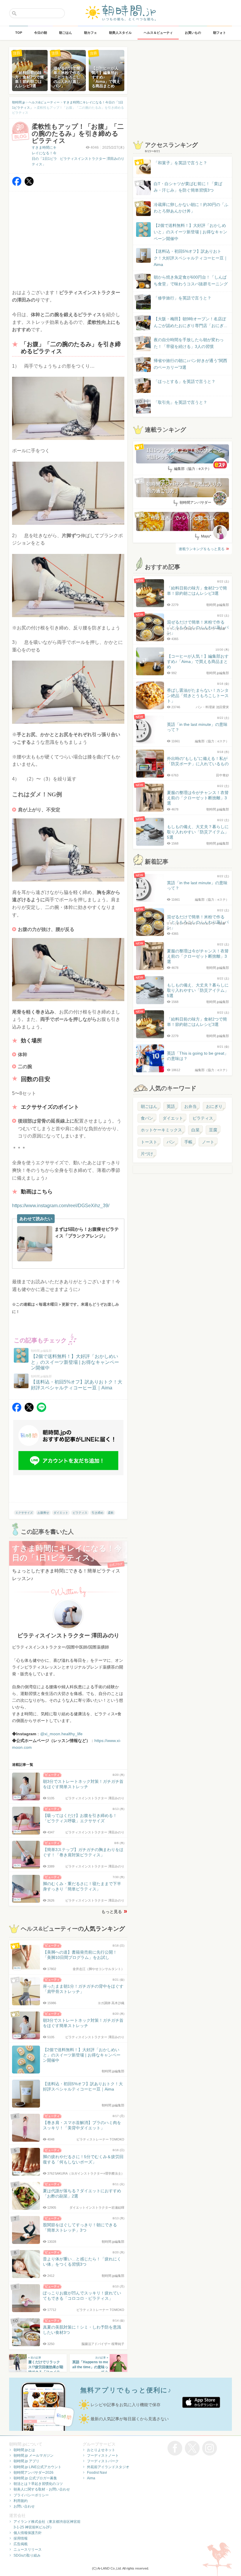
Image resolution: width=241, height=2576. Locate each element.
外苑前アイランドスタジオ (108, 2467)
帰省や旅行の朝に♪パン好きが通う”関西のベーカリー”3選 (190, 364)
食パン (147, 1118)
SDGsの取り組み (27, 2555)
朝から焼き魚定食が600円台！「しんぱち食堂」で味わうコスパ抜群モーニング (191, 280)
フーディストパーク (103, 2461)
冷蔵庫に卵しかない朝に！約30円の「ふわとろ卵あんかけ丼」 (191, 208)
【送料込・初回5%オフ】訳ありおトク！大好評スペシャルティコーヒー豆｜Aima (191, 258)
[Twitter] (29, 184)
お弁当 (190, 1106)
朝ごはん (149, 1106)
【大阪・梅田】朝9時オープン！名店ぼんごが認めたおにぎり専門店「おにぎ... (190, 322)
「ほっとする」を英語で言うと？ (185, 381)
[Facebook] (17, 184)
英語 (171, 1106)
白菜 (195, 1130)
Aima (91, 2478)
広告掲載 (21, 2544)
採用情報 (21, 2538)
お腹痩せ (43, 1513)
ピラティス (80, 1513)
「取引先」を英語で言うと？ (180, 402)
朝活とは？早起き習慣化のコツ (38, 2484)
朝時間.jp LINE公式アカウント (37, 2467)
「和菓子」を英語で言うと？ (180, 163)
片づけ (147, 1154)
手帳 (188, 1142)
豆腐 (213, 1130)
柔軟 (111, 1513)
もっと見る (112, 1912)
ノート (208, 1142)
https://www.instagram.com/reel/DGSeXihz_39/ (61, 1206)
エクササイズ (24, 1513)
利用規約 (21, 2501)
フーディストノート (103, 2456)
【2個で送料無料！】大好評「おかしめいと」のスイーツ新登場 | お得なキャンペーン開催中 (190, 232)
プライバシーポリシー (31, 2495)
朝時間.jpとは (24, 2450)
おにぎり (214, 1106)
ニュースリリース (28, 2550)
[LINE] (41, 1410)
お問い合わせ (24, 2506)
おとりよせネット (101, 2450)
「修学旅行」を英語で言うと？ (183, 298)
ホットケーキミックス (161, 1130)
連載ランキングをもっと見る (202, 549)
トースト (149, 1142)
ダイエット (61, 1513)
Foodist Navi (97, 2473)
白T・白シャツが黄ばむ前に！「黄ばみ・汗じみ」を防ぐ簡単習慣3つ (188, 187)
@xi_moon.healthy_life (61, 1734)
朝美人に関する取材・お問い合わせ (42, 2489)
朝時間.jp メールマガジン (34, 2456)
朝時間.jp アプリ (26, 2461)
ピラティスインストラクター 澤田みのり (92, 159)
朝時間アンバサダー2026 (34, 2473)
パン (171, 1142)
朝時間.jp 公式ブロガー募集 (35, 2478)
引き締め (98, 1513)
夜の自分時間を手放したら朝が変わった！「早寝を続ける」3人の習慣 (189, 343)
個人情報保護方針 (28, 2533)
